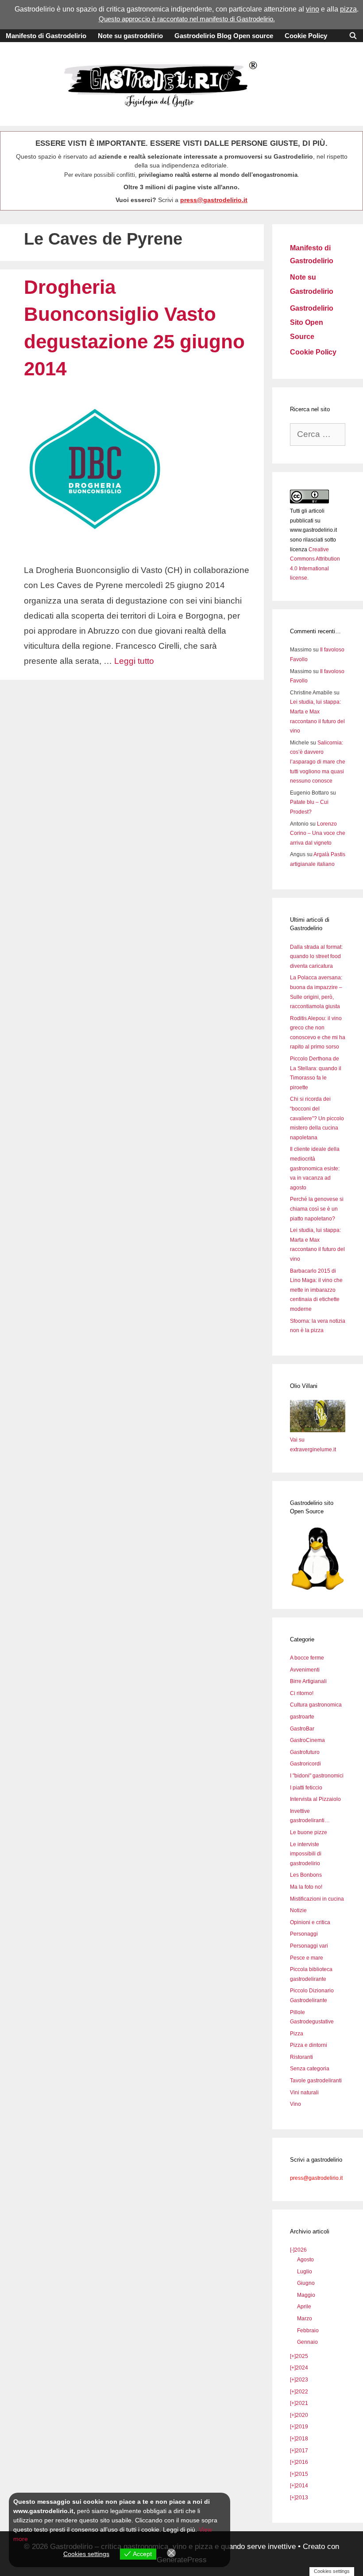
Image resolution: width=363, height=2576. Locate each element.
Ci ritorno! (302, 1693)
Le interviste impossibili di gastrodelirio (306, 1854)
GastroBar (302, 1729)
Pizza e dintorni (309, 2045)
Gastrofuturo (305, 1752)
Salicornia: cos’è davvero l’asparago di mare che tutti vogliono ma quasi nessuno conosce (318, 762)
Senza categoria (310, 2069)
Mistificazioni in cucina (317, 1899)
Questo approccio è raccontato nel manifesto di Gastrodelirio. (187, 19)
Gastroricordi (305, 1764)
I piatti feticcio (306, 1788)
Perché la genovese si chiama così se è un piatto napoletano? (317, 1209)
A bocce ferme (307, 1658)
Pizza (297, 2034)
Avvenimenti (305, 1670)
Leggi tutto (134, 661)
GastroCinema (307, 1740)
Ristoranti (301, 2057)
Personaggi (304, 1934)
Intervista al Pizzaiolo (315, 1799)
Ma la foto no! (306, 1887)
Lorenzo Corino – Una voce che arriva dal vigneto (318, 833)
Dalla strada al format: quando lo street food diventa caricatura (316, 957)
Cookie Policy (306, 36)
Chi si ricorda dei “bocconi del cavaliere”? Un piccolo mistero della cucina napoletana (317, 1118)
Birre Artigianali (308, 1681)
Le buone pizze (309, 1832)
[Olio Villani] (318, 1430)
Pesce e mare (307, 1958)
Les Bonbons (306, 1875)
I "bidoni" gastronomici (317, 1776)
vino (313, 9)
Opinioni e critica (310, 1922)
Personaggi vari (309, 1946)
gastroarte (302, 1717)
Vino (295, 2104)
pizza (348, 9)
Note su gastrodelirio (130, 36)
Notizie (298, 1910)
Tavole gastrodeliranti (316, 2081)
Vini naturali (304, 2093)
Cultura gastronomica (316, 1705)
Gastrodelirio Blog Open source (224, 36)
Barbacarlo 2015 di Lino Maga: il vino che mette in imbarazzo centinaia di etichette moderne (316, 1290)
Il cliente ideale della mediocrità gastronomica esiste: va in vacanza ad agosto (315, 1168)
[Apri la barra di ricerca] (353, 36)
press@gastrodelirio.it (214, 200)
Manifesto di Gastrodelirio (46, 36)
